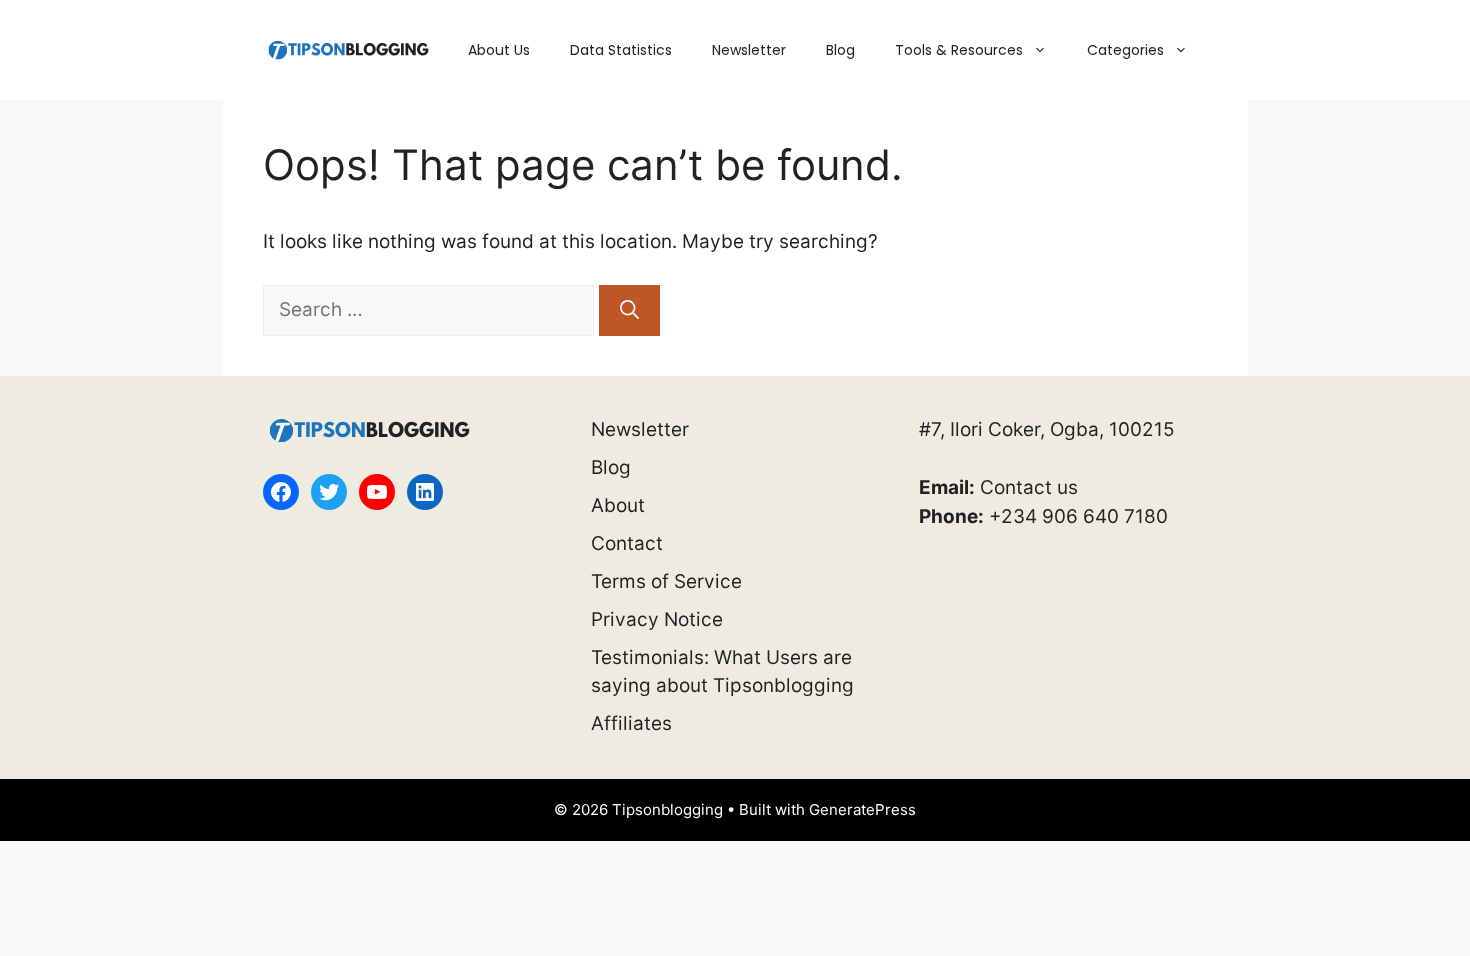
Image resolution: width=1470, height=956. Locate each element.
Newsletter (749, 50)
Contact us (1029, 487)
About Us (499, 50)
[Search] (629, 310)
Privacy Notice (657, 619)
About (618, 505)
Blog (840, 50)
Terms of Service (666, 581)
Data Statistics (621, 50)
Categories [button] (1125, 50)
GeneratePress (862, 809)
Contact (627, 543)
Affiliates (631, 723)
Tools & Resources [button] (959, 50)
